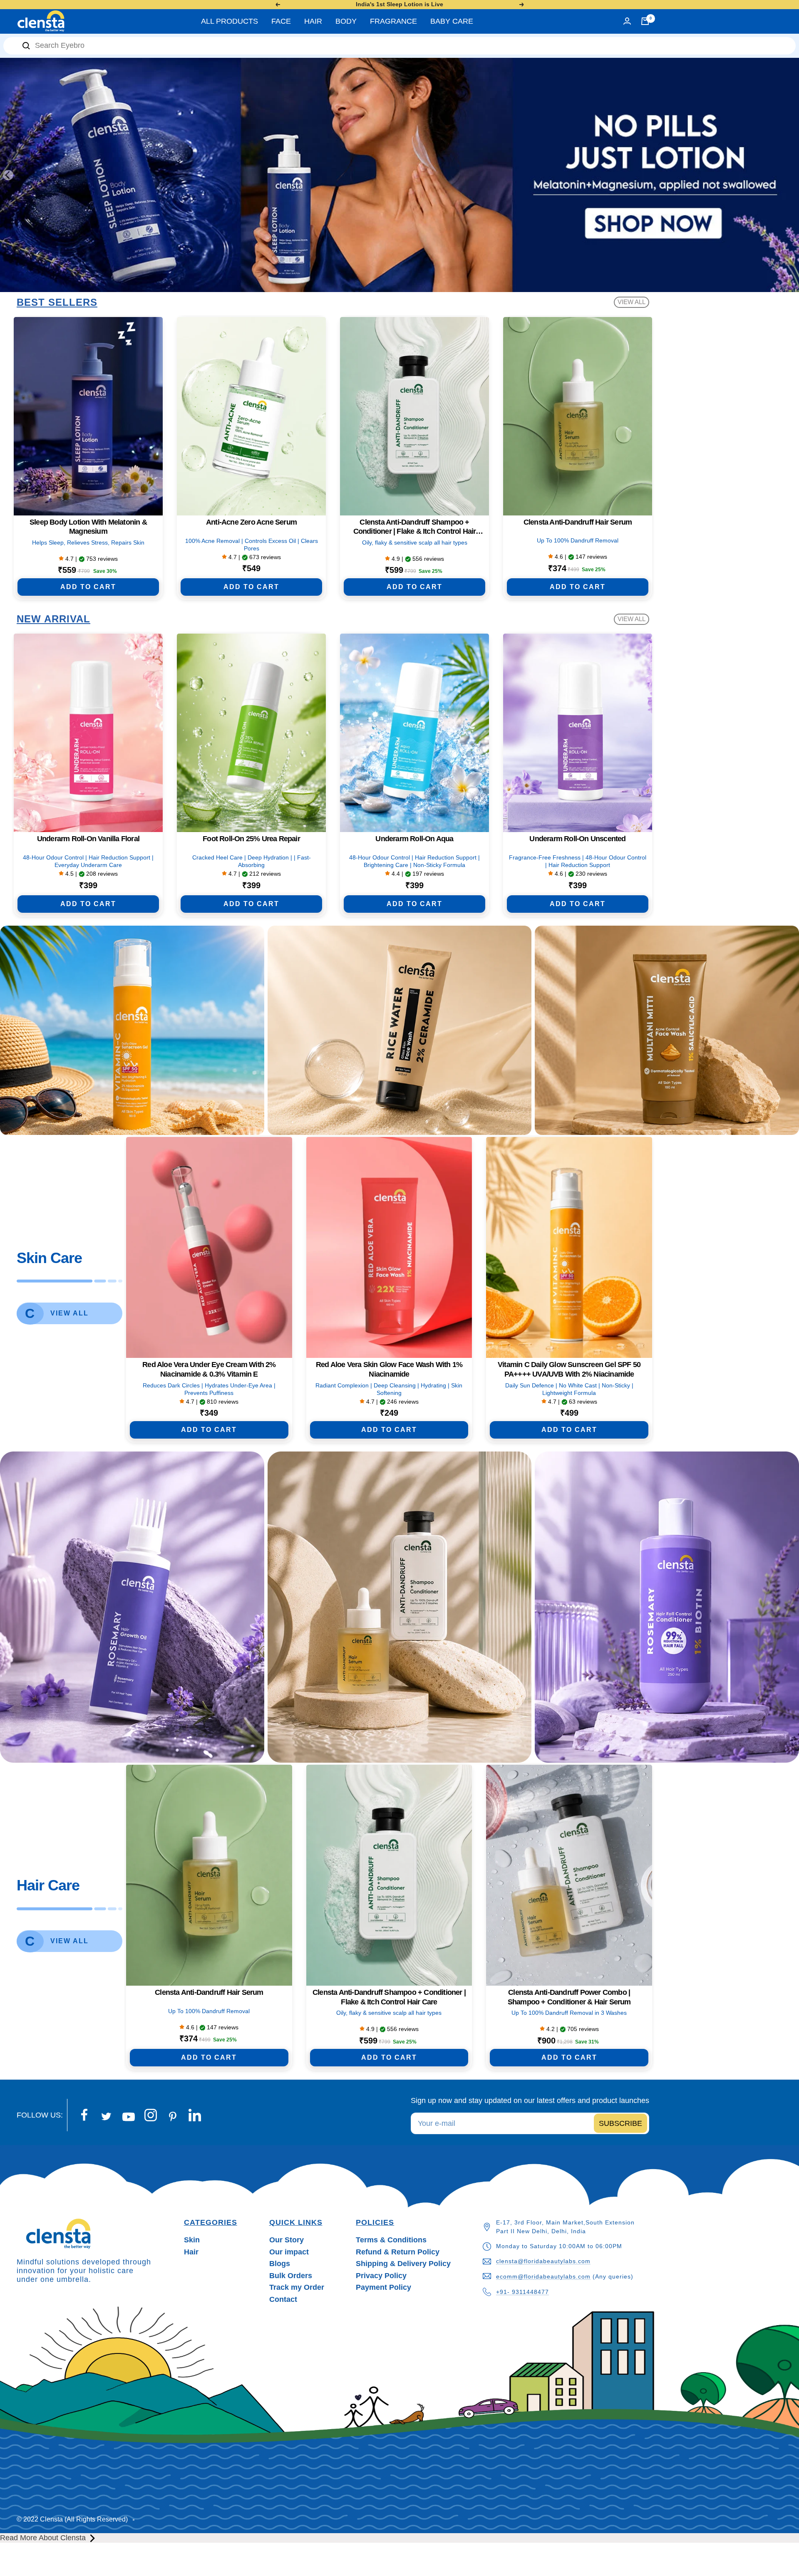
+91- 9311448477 (522, 2292)
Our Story (287, 2240)
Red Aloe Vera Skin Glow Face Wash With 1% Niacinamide (389, 1369)
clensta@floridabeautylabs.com (543, 2261)
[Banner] (132, 1030)
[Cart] (645, 21)
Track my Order (297, 2287)
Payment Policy (383, 2287)
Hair (191, 2252)
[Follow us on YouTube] (128, 2117)
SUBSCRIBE (620, 2123)
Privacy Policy (381, 2276)
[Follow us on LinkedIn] (195, 2115)
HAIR (313, 21)
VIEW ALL (632, 302)
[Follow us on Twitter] (106, 2117)
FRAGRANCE (393, 21)
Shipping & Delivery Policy (403, 2264)
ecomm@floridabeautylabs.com (543, 2276)
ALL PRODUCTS (230, 21)
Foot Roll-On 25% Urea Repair (251, 839)
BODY (346, 21)
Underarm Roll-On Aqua (414, 839)
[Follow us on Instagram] (150, 2115)
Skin (192, 2240)
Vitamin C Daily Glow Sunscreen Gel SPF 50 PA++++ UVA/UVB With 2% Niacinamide (569, 1369)
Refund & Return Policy (398, 2252)
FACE (281, 21)
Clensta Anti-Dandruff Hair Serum (578, 522)
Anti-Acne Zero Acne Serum (251, 522)
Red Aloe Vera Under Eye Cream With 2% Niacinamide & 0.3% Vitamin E (209, 1369)
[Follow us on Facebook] (84, 2115)
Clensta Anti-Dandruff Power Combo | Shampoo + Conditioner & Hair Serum (569, 1997)
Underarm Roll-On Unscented (577, 839)
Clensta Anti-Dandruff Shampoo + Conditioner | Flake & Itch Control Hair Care (415, 527)
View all (69, 1313)
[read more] (93, 2538)
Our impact (289, 2252)
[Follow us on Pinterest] (172, 2117)
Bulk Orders (291, 2276)
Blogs (280, 2264)
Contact (283, 2299)
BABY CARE (452, 21)
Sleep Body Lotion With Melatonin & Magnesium (88, 527)
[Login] (627, 21)
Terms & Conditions (391, 2240)
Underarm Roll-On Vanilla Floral (88, 839)
